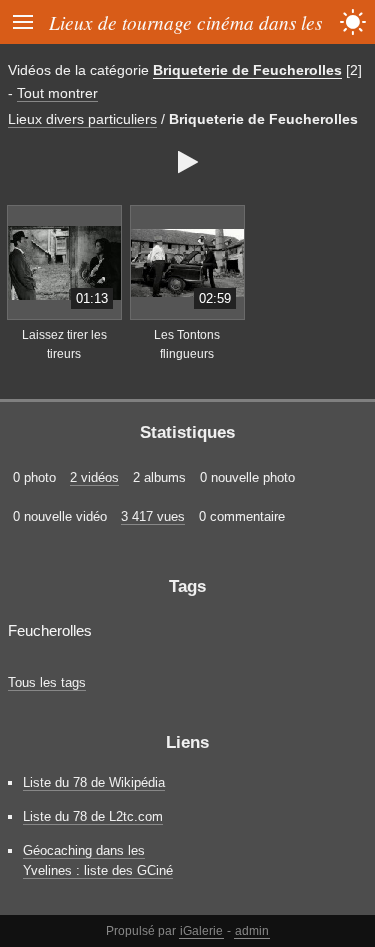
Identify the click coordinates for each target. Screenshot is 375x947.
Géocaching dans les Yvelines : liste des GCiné (98, 860)
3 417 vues (153, 516)
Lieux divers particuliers (82, 119)
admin (252, 931)
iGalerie (201, 931)
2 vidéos (94, 477)
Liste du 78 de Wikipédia (94, 782)
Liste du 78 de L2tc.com (93, 816)
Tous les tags (47, 682)
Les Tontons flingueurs (187, 344)
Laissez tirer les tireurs (64, 344)
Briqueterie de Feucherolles (247, 70)
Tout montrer (57, 93)
